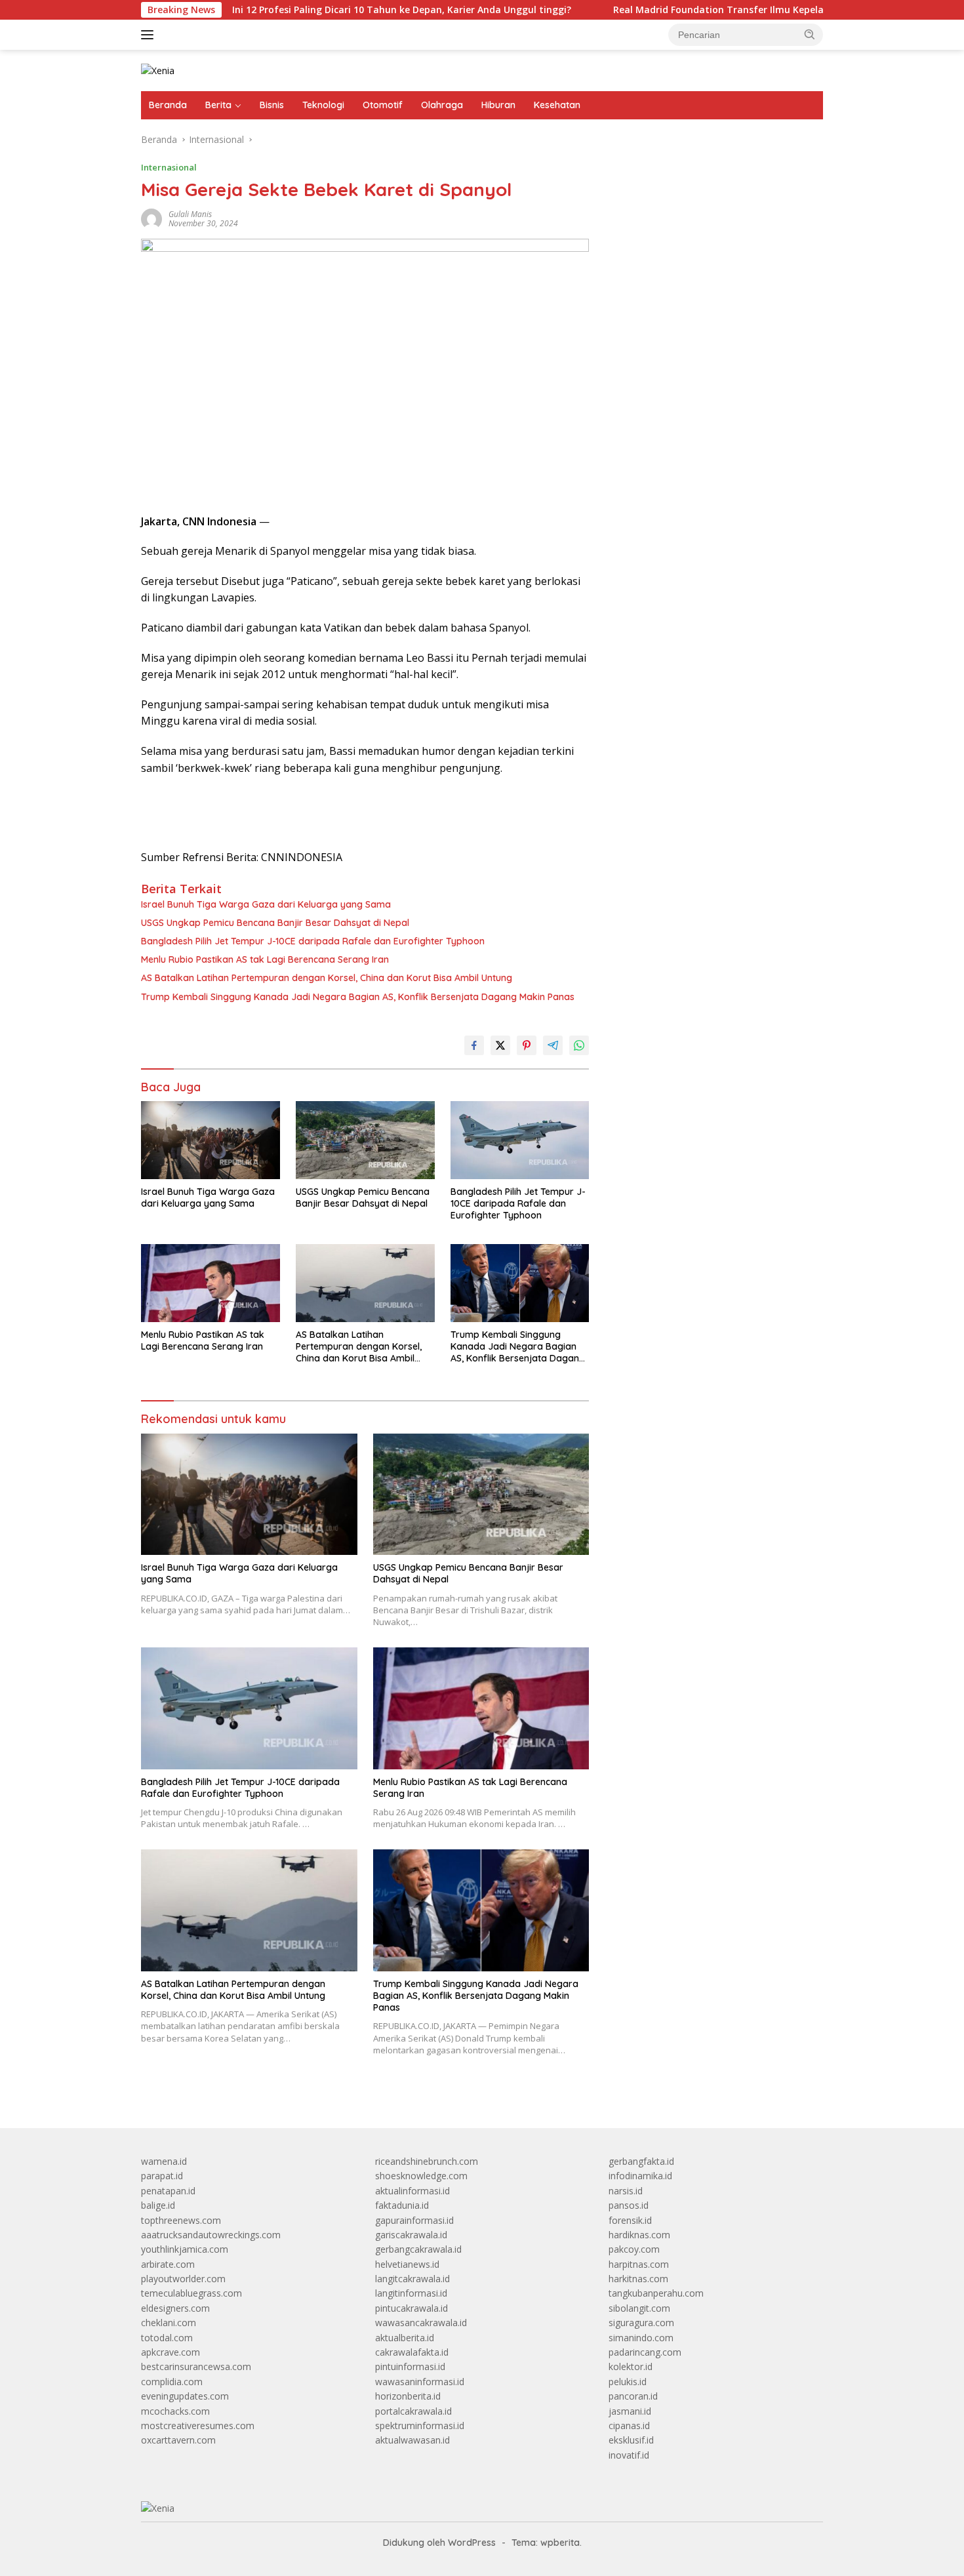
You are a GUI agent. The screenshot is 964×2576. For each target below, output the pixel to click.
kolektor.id (631, 2366)
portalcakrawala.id (413, 2411)
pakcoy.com (634, 2249)
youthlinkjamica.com (185, 2249)
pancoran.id (633, 2396)
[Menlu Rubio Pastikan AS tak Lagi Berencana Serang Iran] (211, 1283)
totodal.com (167, 2338)
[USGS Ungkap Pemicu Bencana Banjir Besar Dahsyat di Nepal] (365, 1140)
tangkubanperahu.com (656, 2293)
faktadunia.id (402, 2205)
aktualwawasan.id (412, 2440)
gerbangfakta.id (641, 2161)
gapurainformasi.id (414, 2220)
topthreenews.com (181, 2220)
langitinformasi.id (411, 2293)
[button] (810, 34)
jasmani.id (630, 2411)
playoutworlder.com (183, 2279)
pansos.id (629, 2205)
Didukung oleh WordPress (439, 2543)
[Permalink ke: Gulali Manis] (151, 218)
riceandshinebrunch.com (427, 2161)
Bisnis (272, 105)
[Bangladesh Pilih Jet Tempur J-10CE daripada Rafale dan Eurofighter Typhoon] (520, 1140)
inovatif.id (629, 2455)
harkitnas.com (638, 2279)
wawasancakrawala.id (421, 2323)
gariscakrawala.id (411, 2235)
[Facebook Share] (474, 1045)
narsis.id (626, 2191)
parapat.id (162, 2176)
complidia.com (172, 2382)
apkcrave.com (171, 2352)
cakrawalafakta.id (412, 2352)
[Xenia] (158, 70)
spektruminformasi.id (420, 2425)
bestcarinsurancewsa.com (196, 2366)
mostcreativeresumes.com (198, 2425)
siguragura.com (641, 2323)
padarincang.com (645, 2352)
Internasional (169, 167)
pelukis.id (628, 2382)
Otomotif (383, 105)
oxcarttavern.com (178, 2440)
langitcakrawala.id (412, 2279)
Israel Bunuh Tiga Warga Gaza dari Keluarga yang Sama (266, 904)
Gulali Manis (190, 214)
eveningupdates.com (185, 2396)
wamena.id (164, 2161)
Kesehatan (557, 105)
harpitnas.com (639, 2264)
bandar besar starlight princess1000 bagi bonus (709, 173)
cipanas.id (629, 2425)
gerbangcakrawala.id (418, 2249)
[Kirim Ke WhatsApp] (579, 1045)
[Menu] (150, 35)
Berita (218, 105)
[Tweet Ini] (500, 1045)
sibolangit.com (639, 2308)
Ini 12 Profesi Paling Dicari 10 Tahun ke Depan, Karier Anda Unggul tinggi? (327, 10)
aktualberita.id (405, 2338)
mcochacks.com (175, 2411)
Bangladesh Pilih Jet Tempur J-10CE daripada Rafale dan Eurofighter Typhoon (313, 941)
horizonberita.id (408, 2396)
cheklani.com (169, 2323)
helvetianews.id (407, 2264)
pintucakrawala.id (412, 2308)
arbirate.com (168, 2264)
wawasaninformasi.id (420, 2382)
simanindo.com (641, 2338)
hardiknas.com (639, 2235)
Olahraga (442, 105)
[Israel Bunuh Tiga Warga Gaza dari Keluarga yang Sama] (211, 1140)
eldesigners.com (175, 2308)
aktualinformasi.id (412, 2191)
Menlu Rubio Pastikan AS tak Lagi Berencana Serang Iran (265, 959)
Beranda (168, 105)
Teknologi (323, 105)
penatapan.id (168, 2191)
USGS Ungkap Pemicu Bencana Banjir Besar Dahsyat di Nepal (275, 923)
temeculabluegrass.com (191, 2293)
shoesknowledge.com (421, 2176)
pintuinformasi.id (410, 2366)
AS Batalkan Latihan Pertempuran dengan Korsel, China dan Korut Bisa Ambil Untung (327, 978)
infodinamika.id (640, 2176)
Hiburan (498, 105)
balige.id (158, 2205)
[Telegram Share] (553, 1045)
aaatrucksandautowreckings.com (211, 2235)
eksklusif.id (631, 2440)
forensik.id (630, 2220)
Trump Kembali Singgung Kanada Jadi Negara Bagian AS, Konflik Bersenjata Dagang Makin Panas (358, 997)
